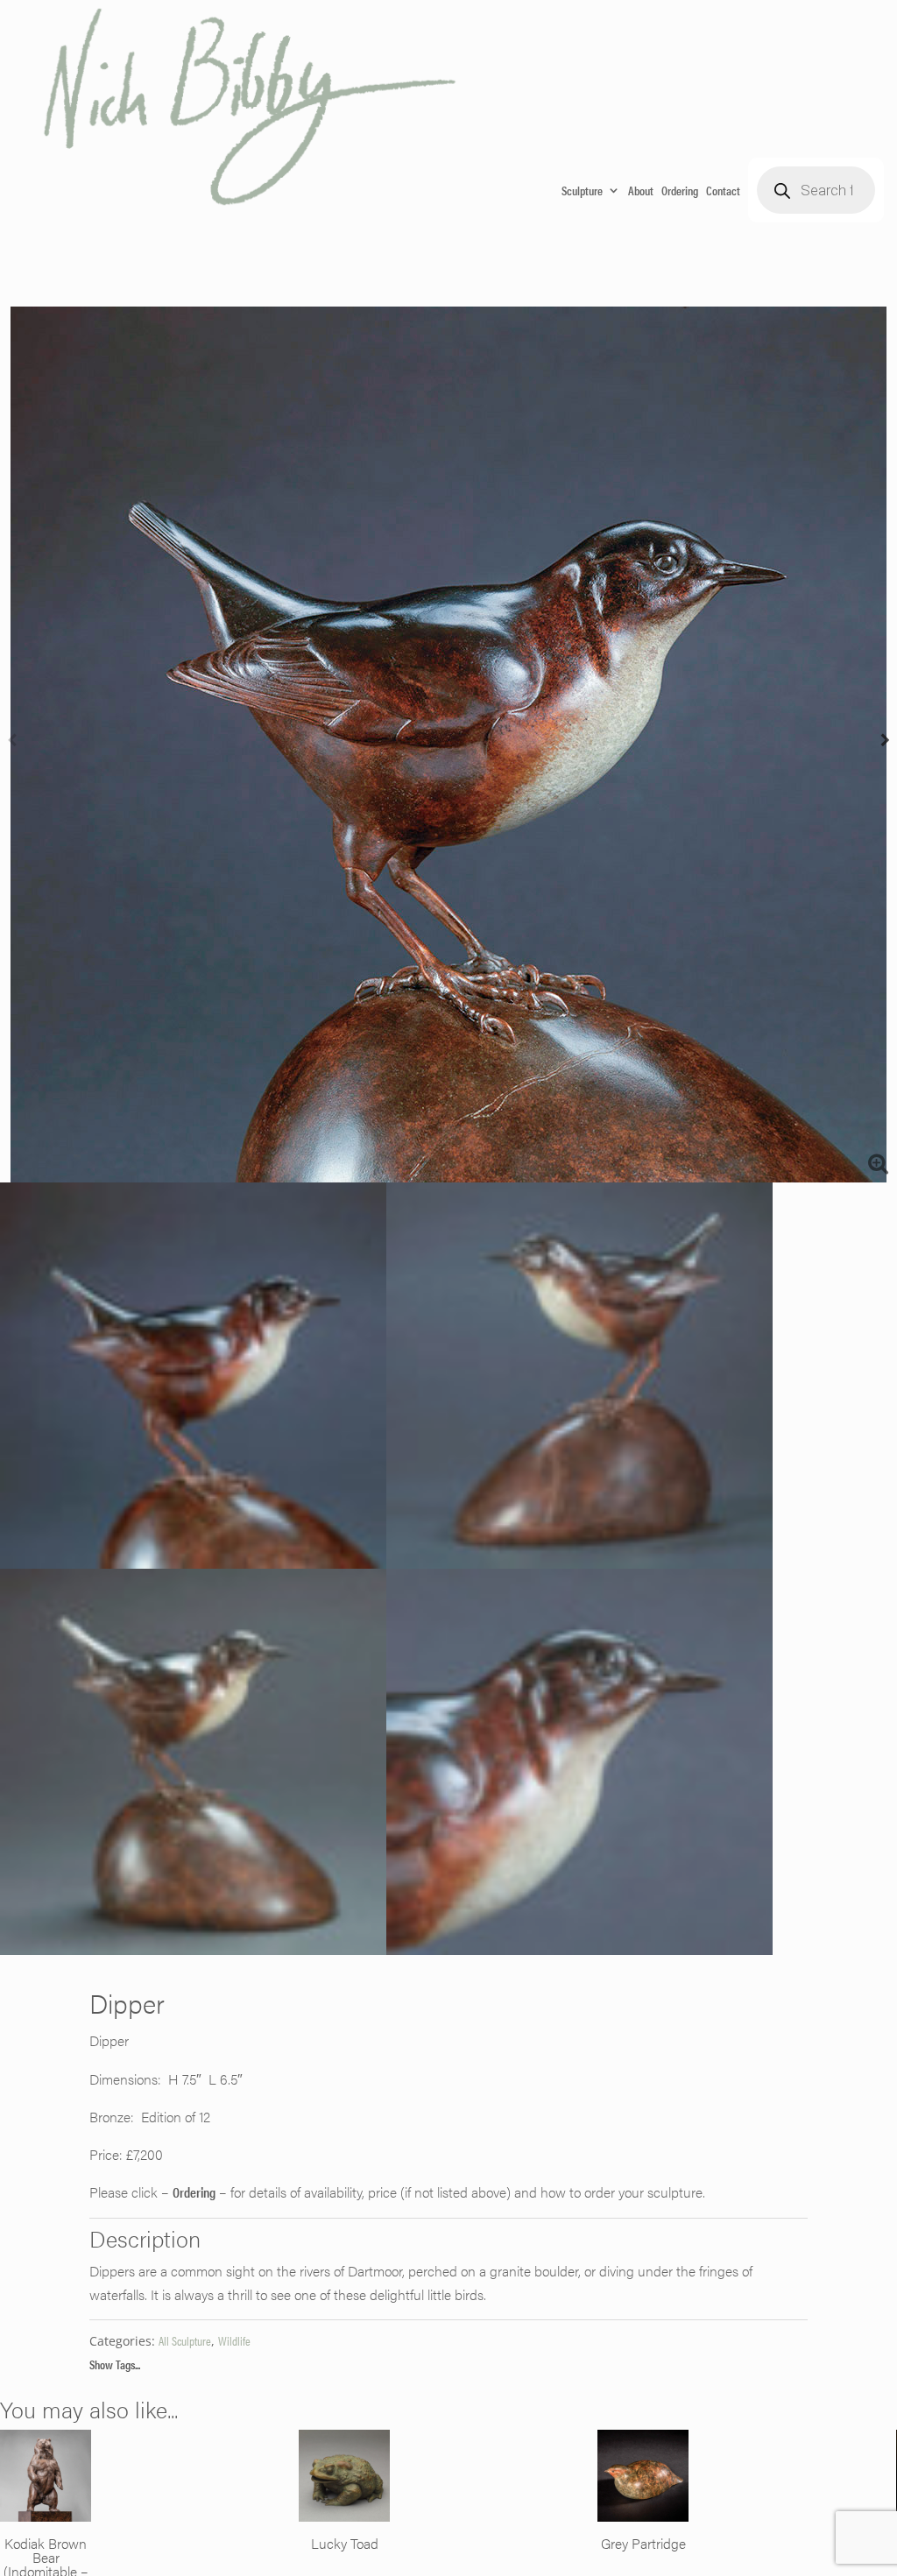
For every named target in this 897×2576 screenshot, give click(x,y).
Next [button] (885, 745)
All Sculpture (185, 2340)
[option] (448, 745)
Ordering (680, 190)
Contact (723, 190)
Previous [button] (12, 745)
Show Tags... (115, 2364)
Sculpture (582, 190)
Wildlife (234, 2340)
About (641, 190)
